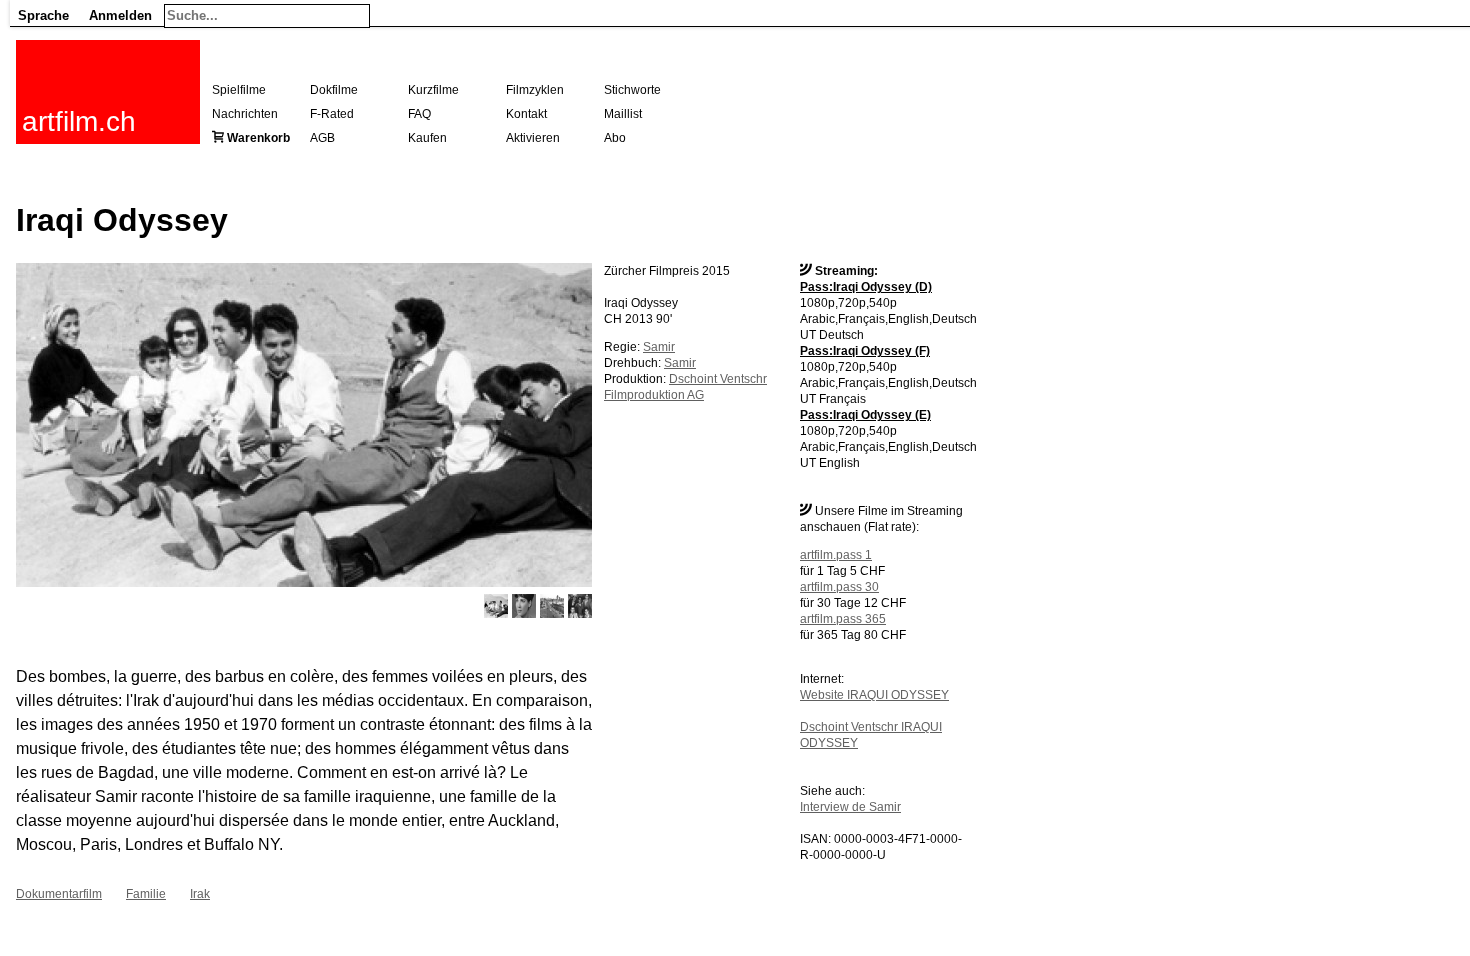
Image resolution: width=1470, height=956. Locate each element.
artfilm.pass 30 (839, 587)
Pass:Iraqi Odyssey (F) (865, 351)
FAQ (419, 114)
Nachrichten (245, 114)
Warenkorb (258, 138)
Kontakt (526, 114)
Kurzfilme (433, 90)
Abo (615, 138)
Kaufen (427, 138)
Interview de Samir (850, 807)
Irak (200, 894)
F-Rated (332, 114)
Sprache (43, 15)
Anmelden (120, 15)
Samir (659, 347)
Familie (146, 894)
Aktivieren (533, 138)
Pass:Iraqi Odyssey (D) (866, 287)
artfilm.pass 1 (836, 555)
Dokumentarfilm (59, 894)
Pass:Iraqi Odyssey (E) (865, 415)
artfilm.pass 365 (843, 619)
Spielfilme (239, 90)
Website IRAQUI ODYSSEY (874, 695)
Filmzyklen (535, 90)
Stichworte (632, 90)
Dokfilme (334, 90)
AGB (322, 138)
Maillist (623, 114)
